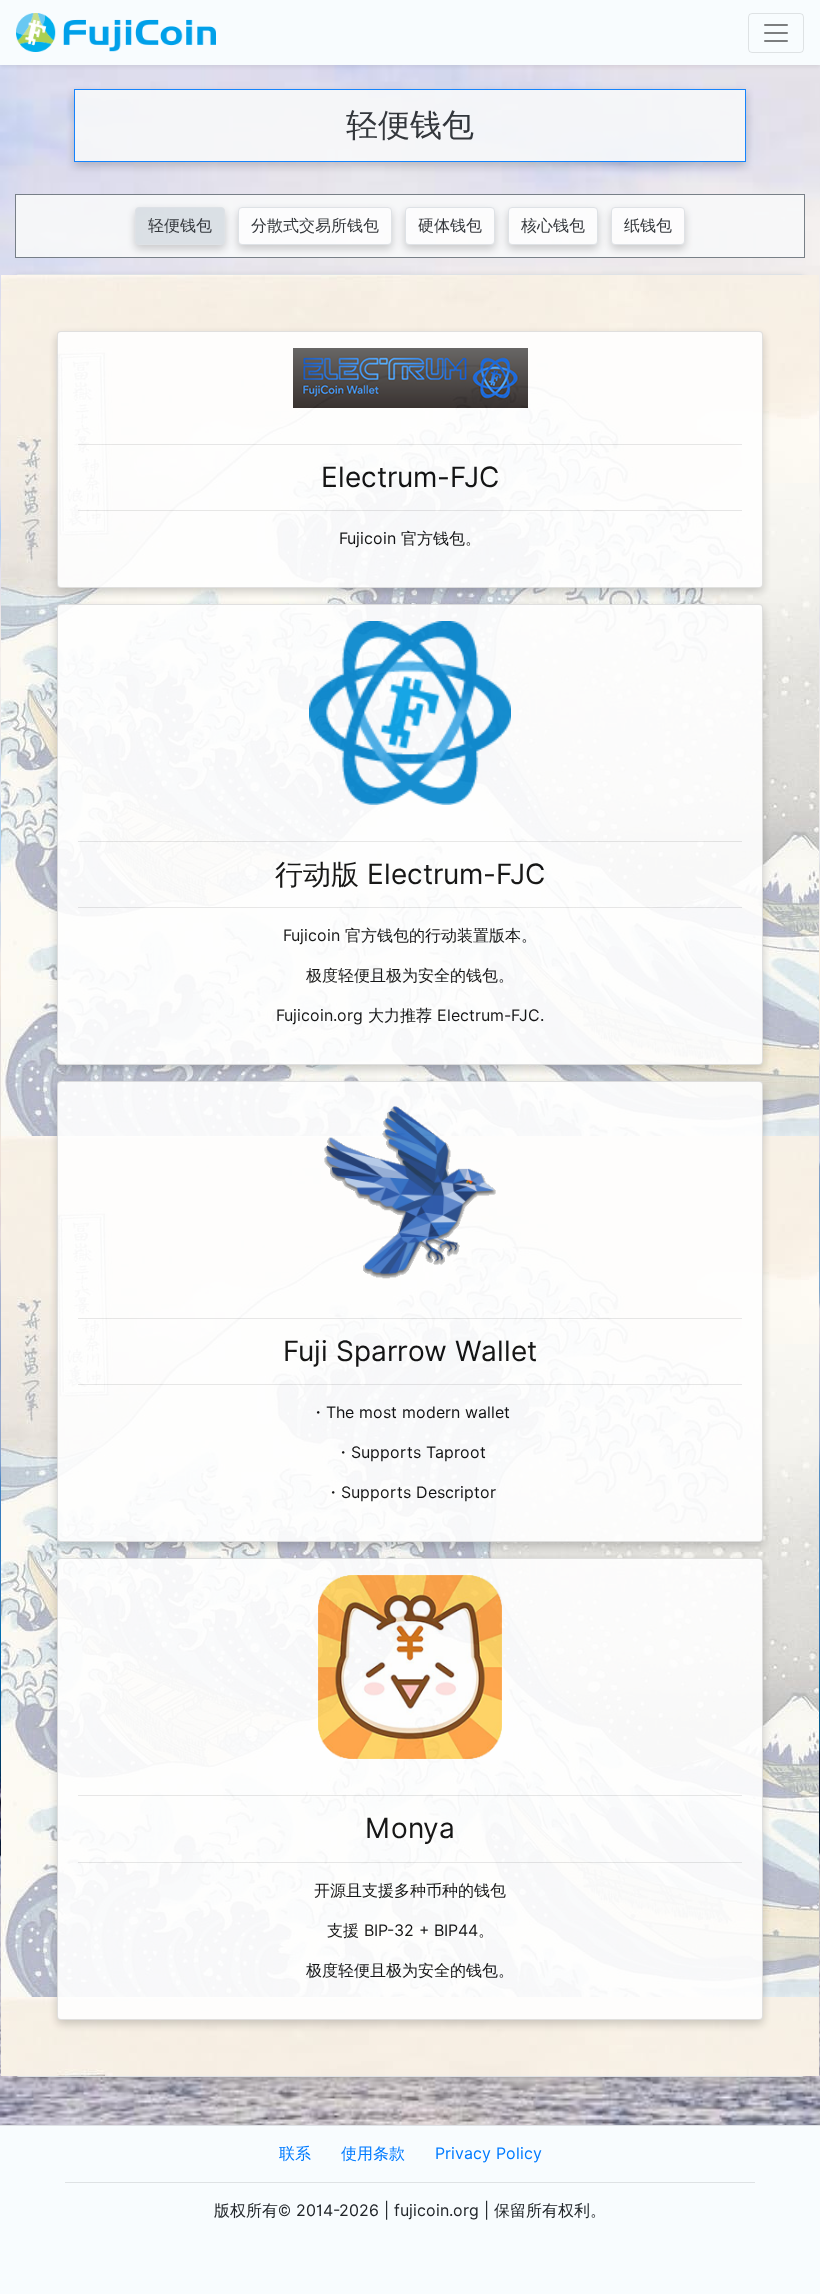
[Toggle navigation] (776, 33)
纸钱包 (648, 225)
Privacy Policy (488, 2153)
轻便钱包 (180, 225)
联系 (295, 2153)
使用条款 (373, 2153)
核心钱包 (553, 225)
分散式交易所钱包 (315, 225)
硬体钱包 (450, 225)
